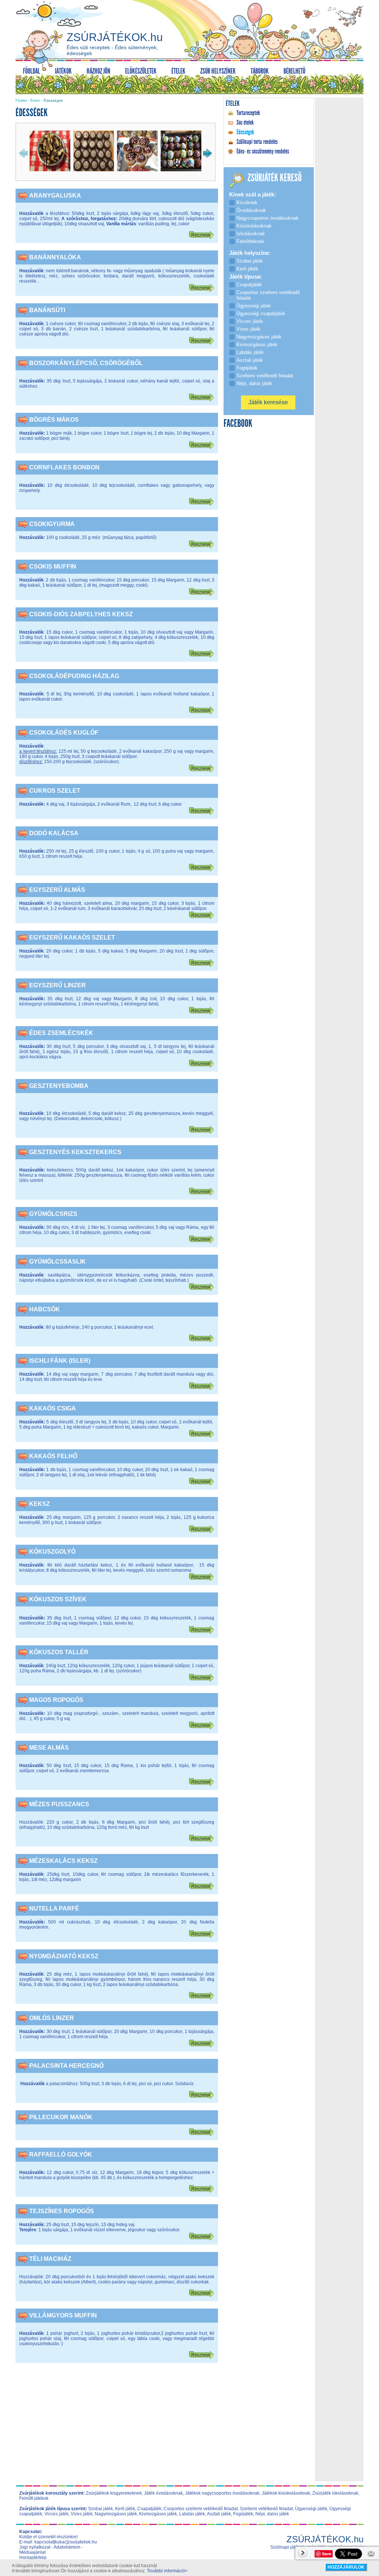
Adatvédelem (67, 2547)
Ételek (35, 101)
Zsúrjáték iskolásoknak (335, 2493)
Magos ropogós (56, 1700)
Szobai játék (100, 2509)
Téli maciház (50, 2259)
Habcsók (45, 1309)
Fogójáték (243, 2514)
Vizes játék (82, 2514)
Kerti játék (125, 2509)
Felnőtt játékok (34, 2498)
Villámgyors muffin (63, 2315)
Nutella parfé (54, 1909)
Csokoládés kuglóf (64, 733)
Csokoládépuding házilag (74, 676)
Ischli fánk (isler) (60, 1361)
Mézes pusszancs (59, 1804)
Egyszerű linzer (58, 985)
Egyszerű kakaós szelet (72, 938)
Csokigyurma (52, 524)
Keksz (40, 1504)
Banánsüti (47, 310)
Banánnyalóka (55, 257)
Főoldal (21, 101)
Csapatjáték (149, 2509)
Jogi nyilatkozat (35, 2547)
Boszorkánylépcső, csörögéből (86, 363)
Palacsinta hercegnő (66, 2066)
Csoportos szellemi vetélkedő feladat (201, 2509)
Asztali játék (219, 2514)
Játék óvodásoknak (163, 2493)
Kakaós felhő (53, 1456)
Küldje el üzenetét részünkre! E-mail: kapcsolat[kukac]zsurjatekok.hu (58, 2539)
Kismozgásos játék (158, 2514)
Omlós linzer (52, 2018)
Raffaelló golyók (61, 2154)
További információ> (167, 2571)
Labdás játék (192, 2514)
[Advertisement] (117, 2427)
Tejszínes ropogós (62, 2211)
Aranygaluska (55, 195)
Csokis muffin (53, 567)
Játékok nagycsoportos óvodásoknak (222, 2493)
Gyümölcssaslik (58, 1262)
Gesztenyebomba (59, 1086)
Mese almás (49, 1748)
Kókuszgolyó (52, 1552)
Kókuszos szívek (58, 1599)
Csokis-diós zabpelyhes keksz (81, 614)
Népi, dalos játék (272, 2514)
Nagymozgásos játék (116, 2514)
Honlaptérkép (33, 2558)
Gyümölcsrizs (53, 1214)
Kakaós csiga (53, 1408)
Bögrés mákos (54, 420)
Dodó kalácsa (54, 833)
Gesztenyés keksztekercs (75, 1152)
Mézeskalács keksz (63, 1861)
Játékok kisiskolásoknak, (286, 2493)
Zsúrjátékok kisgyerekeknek (114, 2493)
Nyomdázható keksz (64, 1956)
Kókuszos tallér (59, 1652)
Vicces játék (56, 2514)
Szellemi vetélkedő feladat (266, 2509)
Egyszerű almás (57, 890)
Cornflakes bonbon (64, 467)
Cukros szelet (55, 791)
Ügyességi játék (311, 2509)
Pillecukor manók (61, 2117)
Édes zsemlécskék (61, 1033)
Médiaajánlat (32, 2552)
